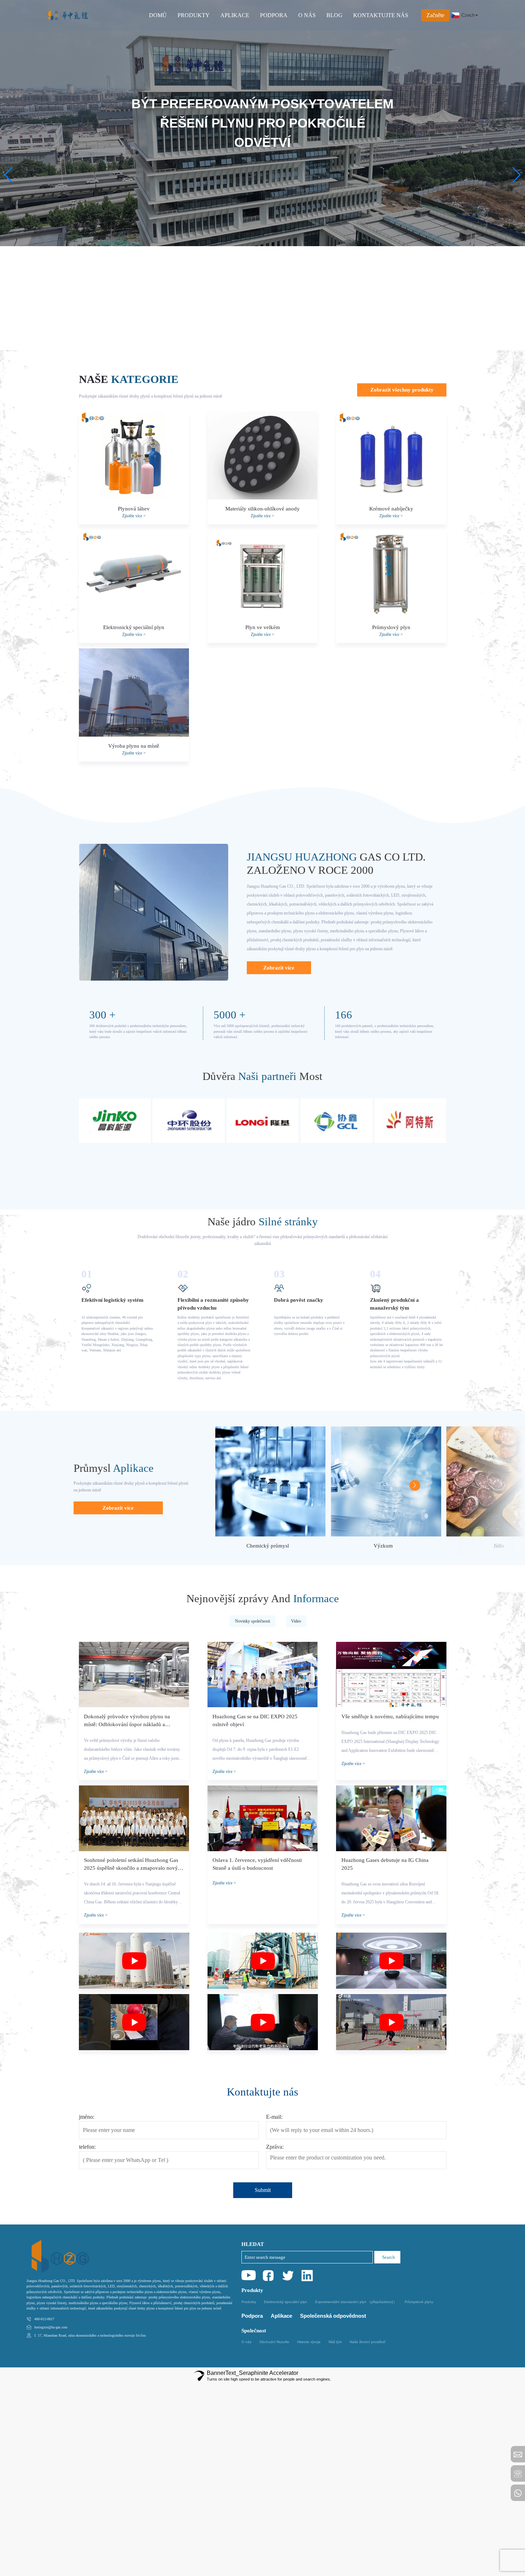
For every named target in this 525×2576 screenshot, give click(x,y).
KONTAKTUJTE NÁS (381, 15)
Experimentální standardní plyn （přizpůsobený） (356, 2302)
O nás (246, 2342)
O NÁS (307, 15)
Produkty (249, 2302)
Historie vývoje (309, 2342)
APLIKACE (235, 15)
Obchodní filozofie (274, 2342)
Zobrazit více (279, 968)
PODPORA (274, 15)
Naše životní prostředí (368, 2342)
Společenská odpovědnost (333, 2316)
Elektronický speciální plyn (286, 2302)
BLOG (334, 15)
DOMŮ (158, 15)
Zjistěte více (134, 516)
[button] (8, 175)
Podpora (252, 2316)
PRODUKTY (194, 15)
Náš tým (335, 2342)
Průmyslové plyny (419, 2302)
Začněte (435, 15)
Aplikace (281, 2316)
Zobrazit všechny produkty (402, 390)
